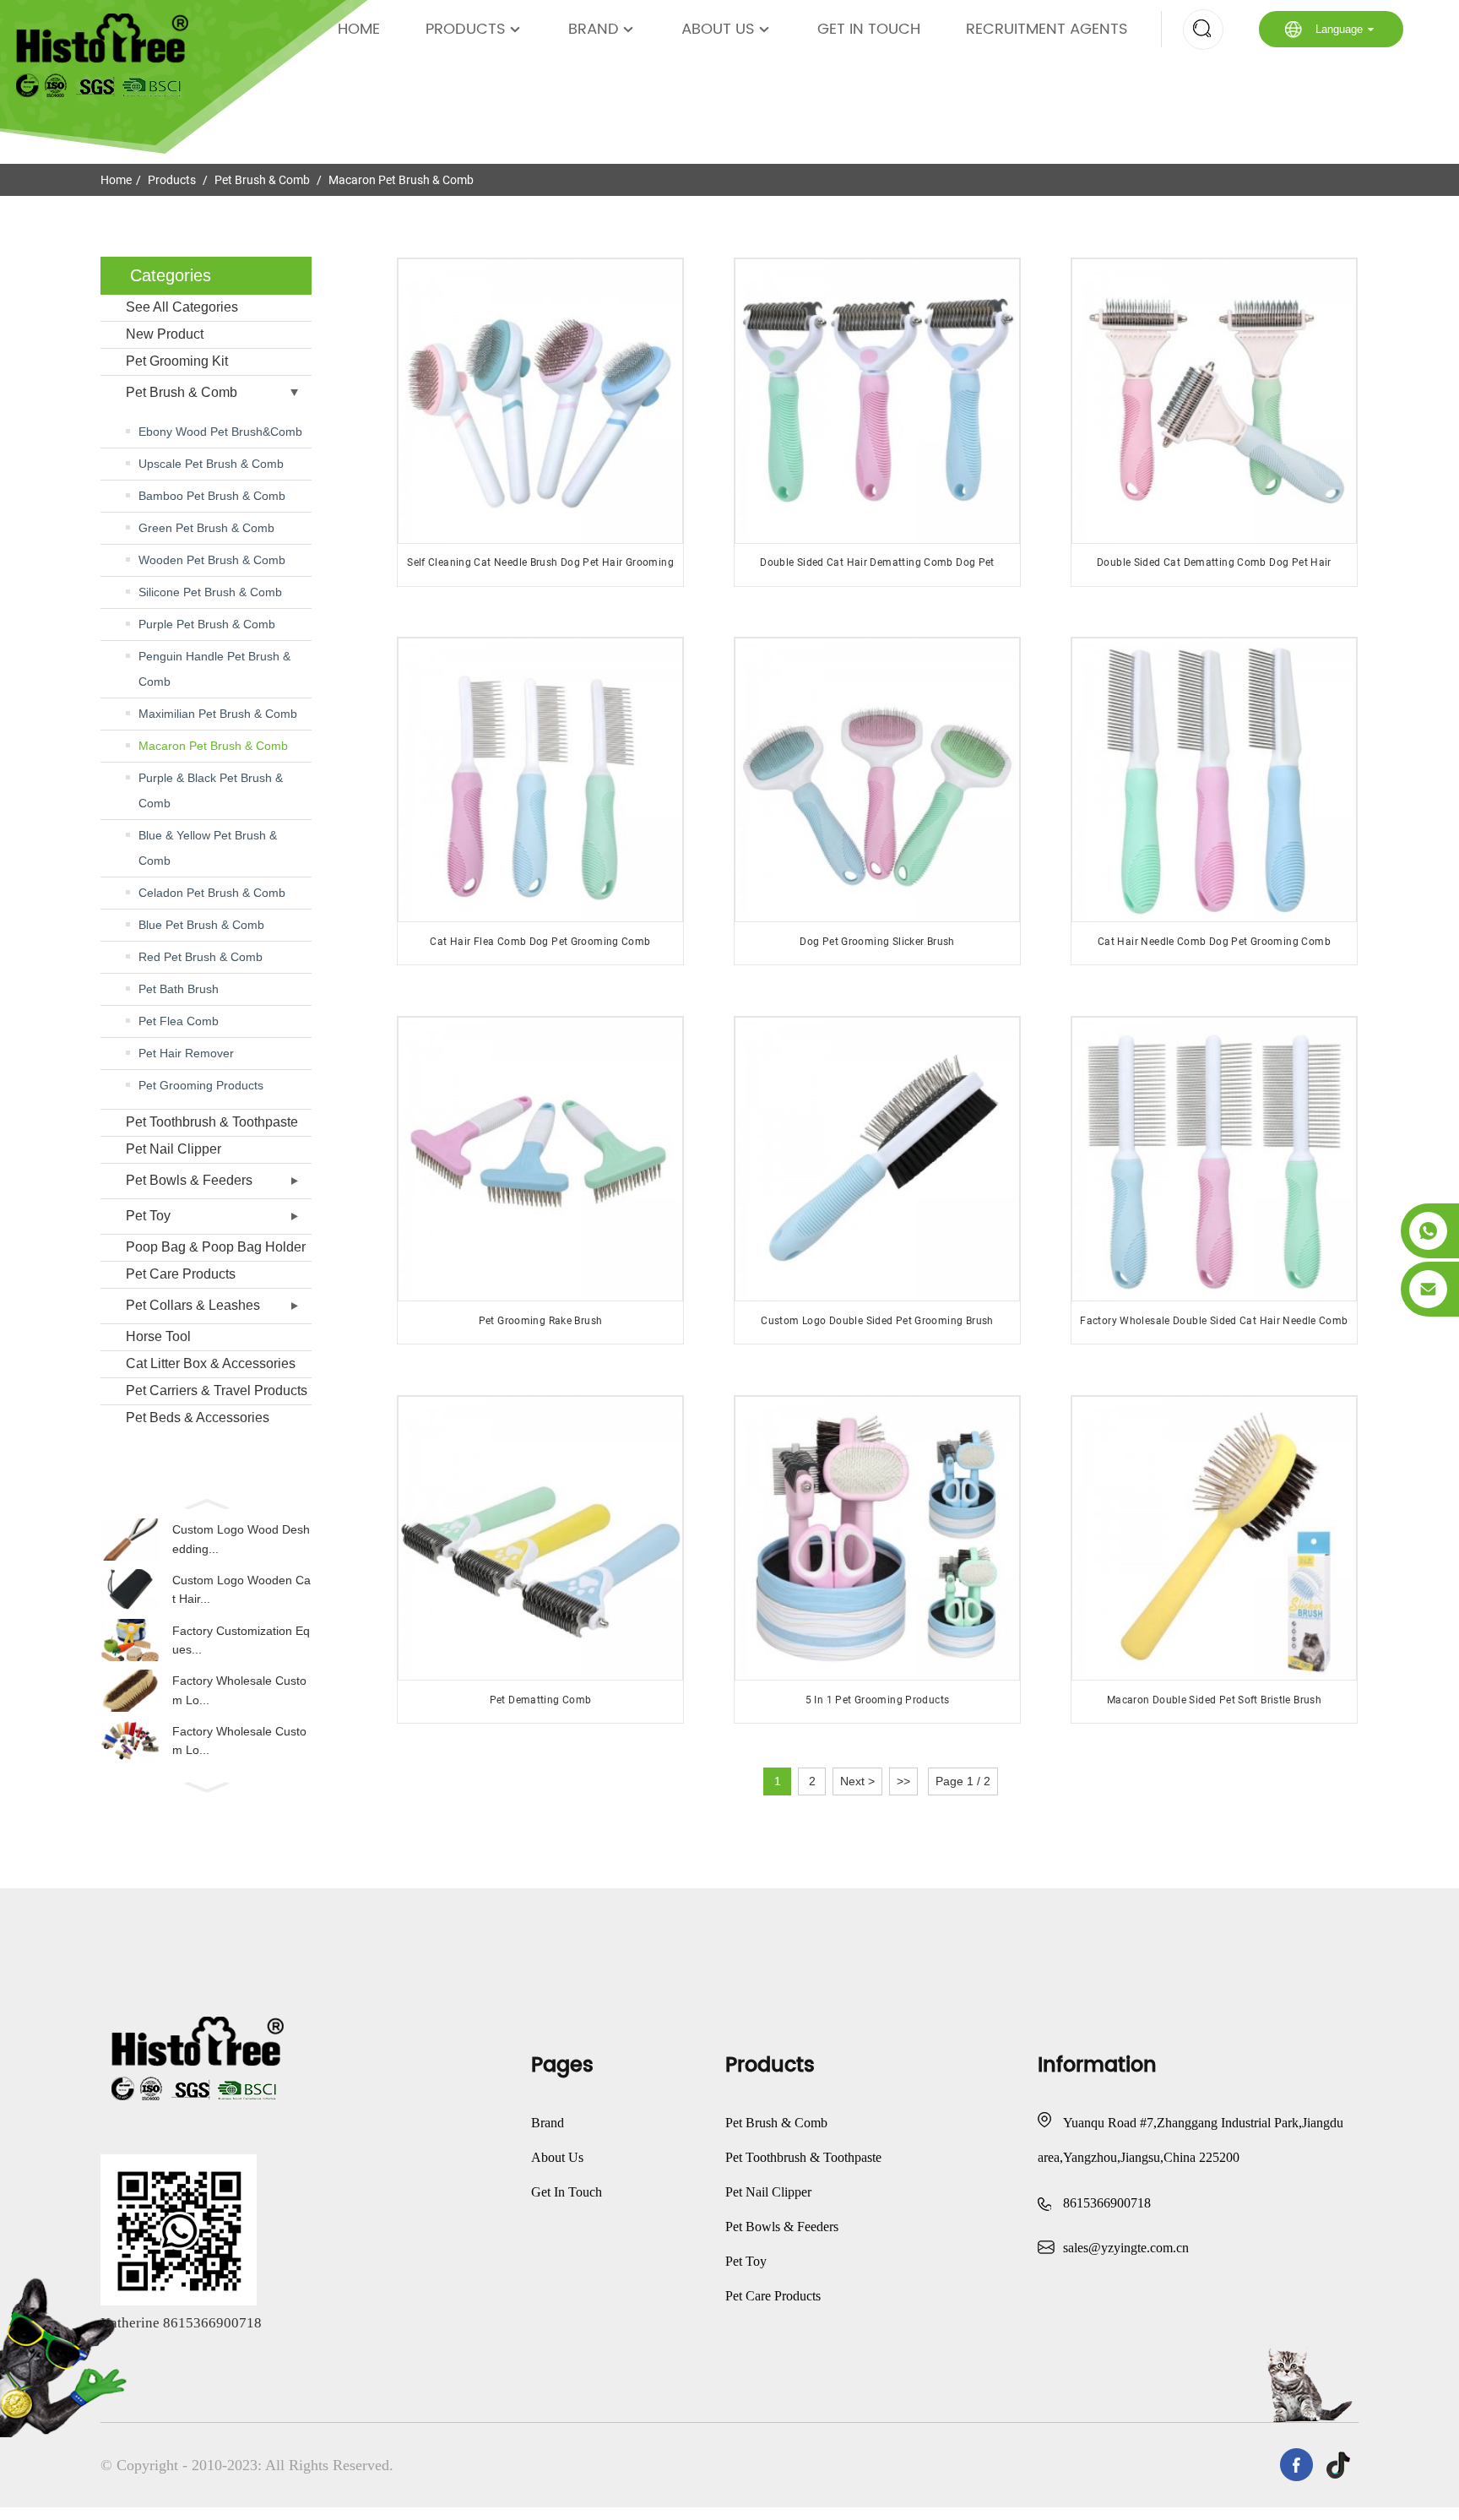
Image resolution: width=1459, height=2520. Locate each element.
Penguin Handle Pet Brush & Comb (214, 669)
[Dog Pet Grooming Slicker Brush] (877, 780)
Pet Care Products (181, 1274)
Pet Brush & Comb (262, 180)
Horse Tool (158, 1336)
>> (903, 1781)
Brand (594, 29)
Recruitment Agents (1047, 29)
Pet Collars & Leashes (193, 1305)
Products (466, 29)
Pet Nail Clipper (174, 1149)
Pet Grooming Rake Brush (541, 1321)
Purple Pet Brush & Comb (207, 624)
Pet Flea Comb (179, 1021)
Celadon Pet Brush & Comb (212, 893)
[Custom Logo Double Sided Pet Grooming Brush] (877, 1159)
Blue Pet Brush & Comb (201, 925)
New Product (165, 334)
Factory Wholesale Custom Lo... (239, 1690)
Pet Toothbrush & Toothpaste (212, 1122)
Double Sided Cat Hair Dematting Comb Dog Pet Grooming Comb (877, 569)
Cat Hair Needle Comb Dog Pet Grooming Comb (1214, 942)
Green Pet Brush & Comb (206, 528)
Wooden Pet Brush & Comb (212, 560)
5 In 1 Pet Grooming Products (878, 1700)
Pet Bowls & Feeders (189, 1180)
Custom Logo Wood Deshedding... (241, 1539)
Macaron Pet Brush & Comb (401, 180)
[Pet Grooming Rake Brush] (540, 1159)
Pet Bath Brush (179, 989)
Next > (857, 1781)
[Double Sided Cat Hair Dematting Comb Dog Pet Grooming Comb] (877, 401)
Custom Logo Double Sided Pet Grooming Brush (877, 1321)
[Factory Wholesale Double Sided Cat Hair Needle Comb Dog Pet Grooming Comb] (1214, 1159)
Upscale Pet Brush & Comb (211, 464)
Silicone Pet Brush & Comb (210, 592)
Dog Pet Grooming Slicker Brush (877, 942)
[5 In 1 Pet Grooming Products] (877, 1538)
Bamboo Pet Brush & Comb (212, 496)
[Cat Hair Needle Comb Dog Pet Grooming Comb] (1214, 780)
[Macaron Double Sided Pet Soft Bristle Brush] (1214, 1538)
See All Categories (182, 307)
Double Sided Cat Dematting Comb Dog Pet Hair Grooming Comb (1214, 569)
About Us (718, 29)
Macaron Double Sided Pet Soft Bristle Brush (1214, 1700)
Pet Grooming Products (201, 1085)
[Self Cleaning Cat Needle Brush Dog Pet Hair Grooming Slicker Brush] (540, 401)
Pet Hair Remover (186, 1053)
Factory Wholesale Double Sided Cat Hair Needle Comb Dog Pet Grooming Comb (1214, 1327)
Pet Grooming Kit (177, 361)
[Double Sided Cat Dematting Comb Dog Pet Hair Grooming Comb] (1214, 401)
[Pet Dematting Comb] (540, 1538)
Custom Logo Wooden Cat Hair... (241, 1589)
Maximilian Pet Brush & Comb (218, 714)
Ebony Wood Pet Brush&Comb (220, 432)
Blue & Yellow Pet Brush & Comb (208, 848)
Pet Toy (148, 1216)
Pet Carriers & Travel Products (217, 1390)
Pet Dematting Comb (541, 1700)
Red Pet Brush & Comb (201, 957)
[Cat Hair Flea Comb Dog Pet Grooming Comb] (540, 780)
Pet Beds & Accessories (198, 1417)
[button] (206, 1502)
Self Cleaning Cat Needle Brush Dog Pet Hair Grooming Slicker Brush (540, 569)
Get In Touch (869, 29)
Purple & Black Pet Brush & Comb (211, 790)
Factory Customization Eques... (241, 1640)
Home (359, 29)
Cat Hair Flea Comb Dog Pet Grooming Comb (540, 942)
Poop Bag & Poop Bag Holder (216, 1247)
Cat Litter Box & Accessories (211, 1363)
